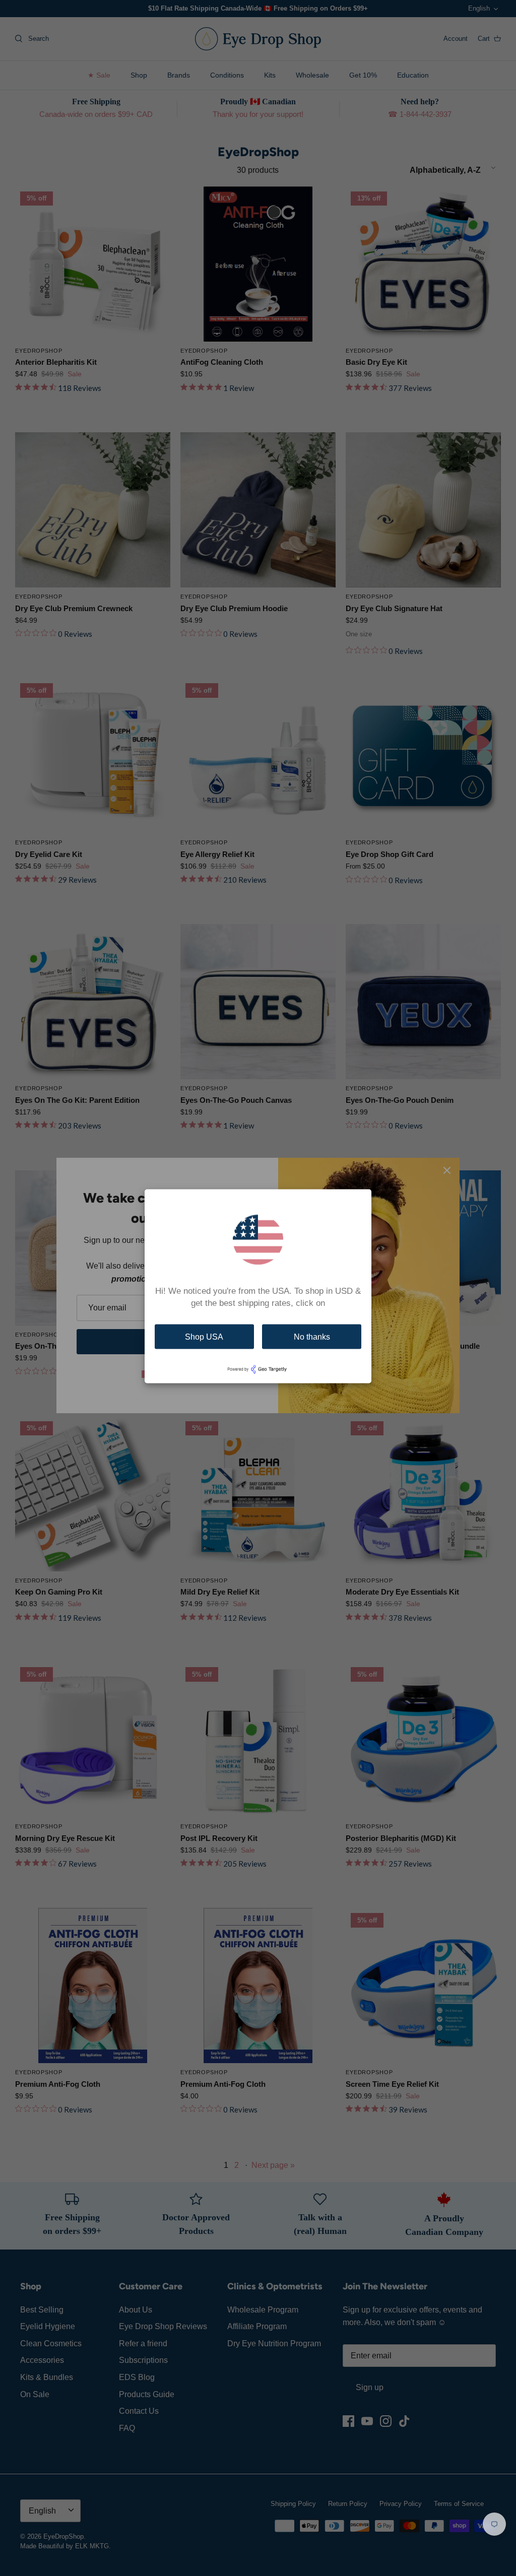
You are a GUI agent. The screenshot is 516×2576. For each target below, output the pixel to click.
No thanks (312, 1336)
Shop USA (204, 1336)
